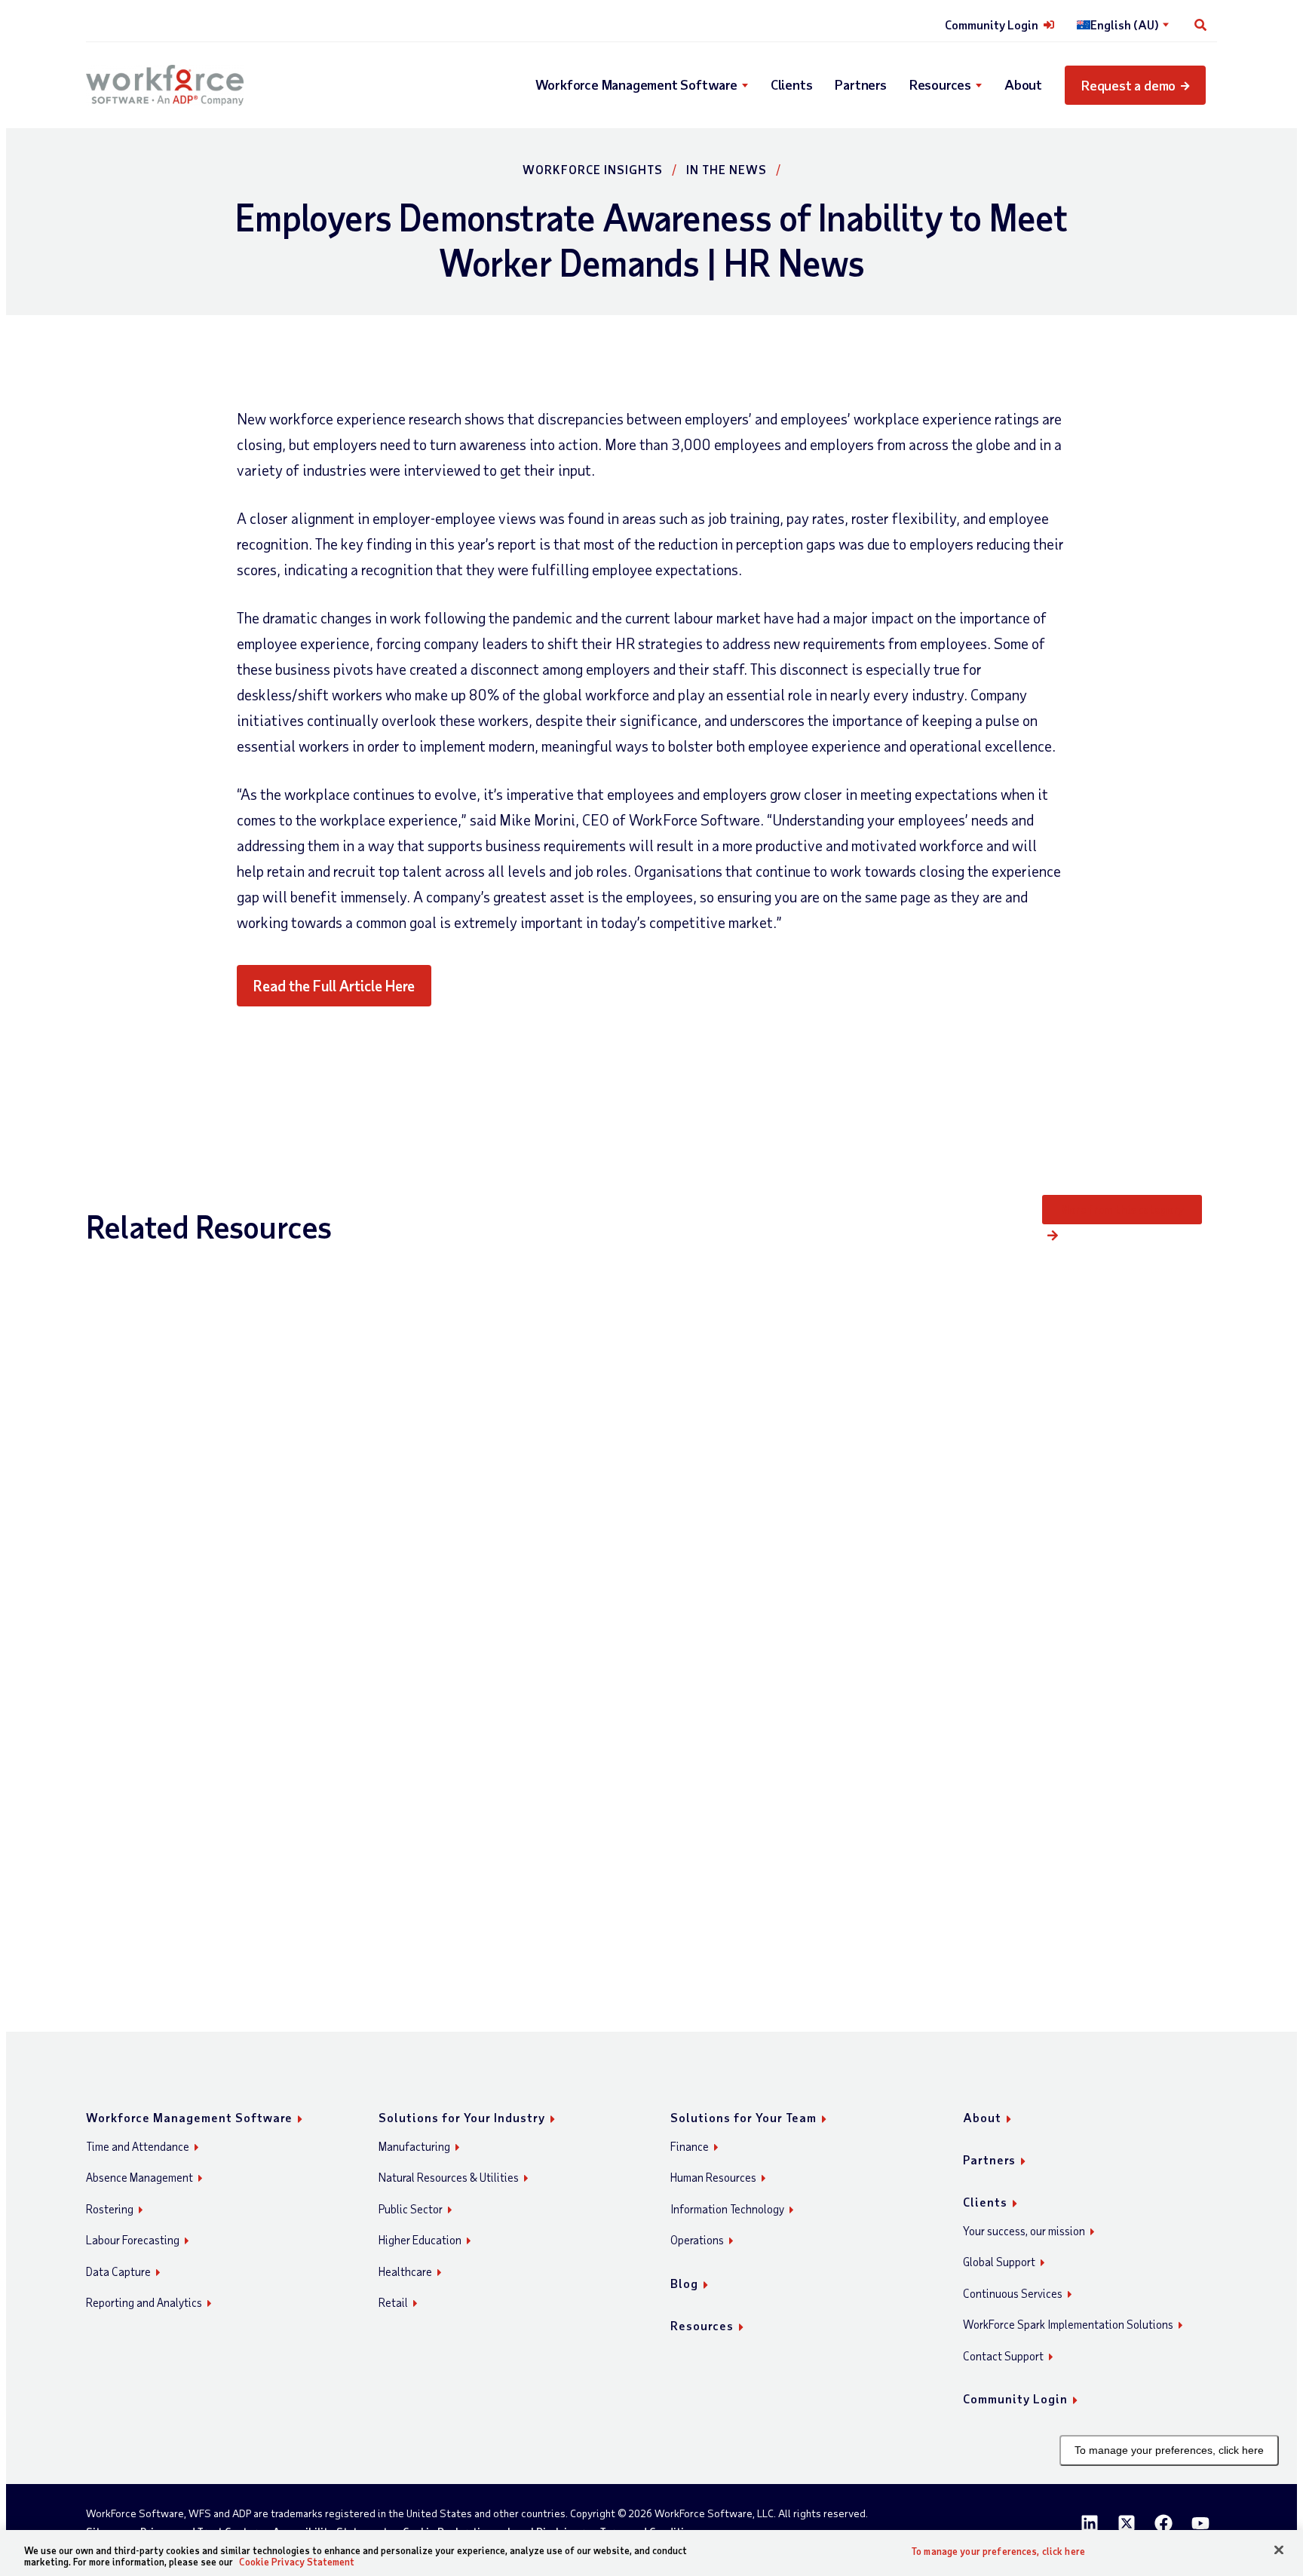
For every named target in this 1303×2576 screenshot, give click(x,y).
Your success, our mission (1024, 2231)
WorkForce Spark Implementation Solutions (1068, 2324)
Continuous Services (1013, 2293)
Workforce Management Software (636, 84)
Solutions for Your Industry (462, 2117)
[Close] (1279, 2550)
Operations (697, 2240)
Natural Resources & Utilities (449, 2177)
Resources (940, 84)
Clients (792, 84)
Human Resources (713, 2177)
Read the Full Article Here (334, 985)
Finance (690, 2146)
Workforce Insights (593, 169)
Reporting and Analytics (144, 2302)
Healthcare (405, 2271)
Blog (684, 2283)
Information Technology (727, 2209)
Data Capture (118, 2271)
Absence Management (139, 2177)
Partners (860, 84)
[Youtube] (1200, 2523)
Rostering (110, 2209)
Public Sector (411, 2209)
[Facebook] (1164, 2523)
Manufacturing (414, 2146)
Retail (393, 2302)
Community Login (992, 25)
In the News (727, 169)
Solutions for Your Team (743, 2117)
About (1023, 84)
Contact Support (1003, 2356)
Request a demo (1128, 85)
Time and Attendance (138, 2146)
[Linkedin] (1090, 2523)
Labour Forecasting (133, 2240)
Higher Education (420, 2240)
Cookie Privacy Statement (297, 2562)
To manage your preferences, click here (1169, 2450)
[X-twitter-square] (1127, 2523)
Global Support (999, 2262)
